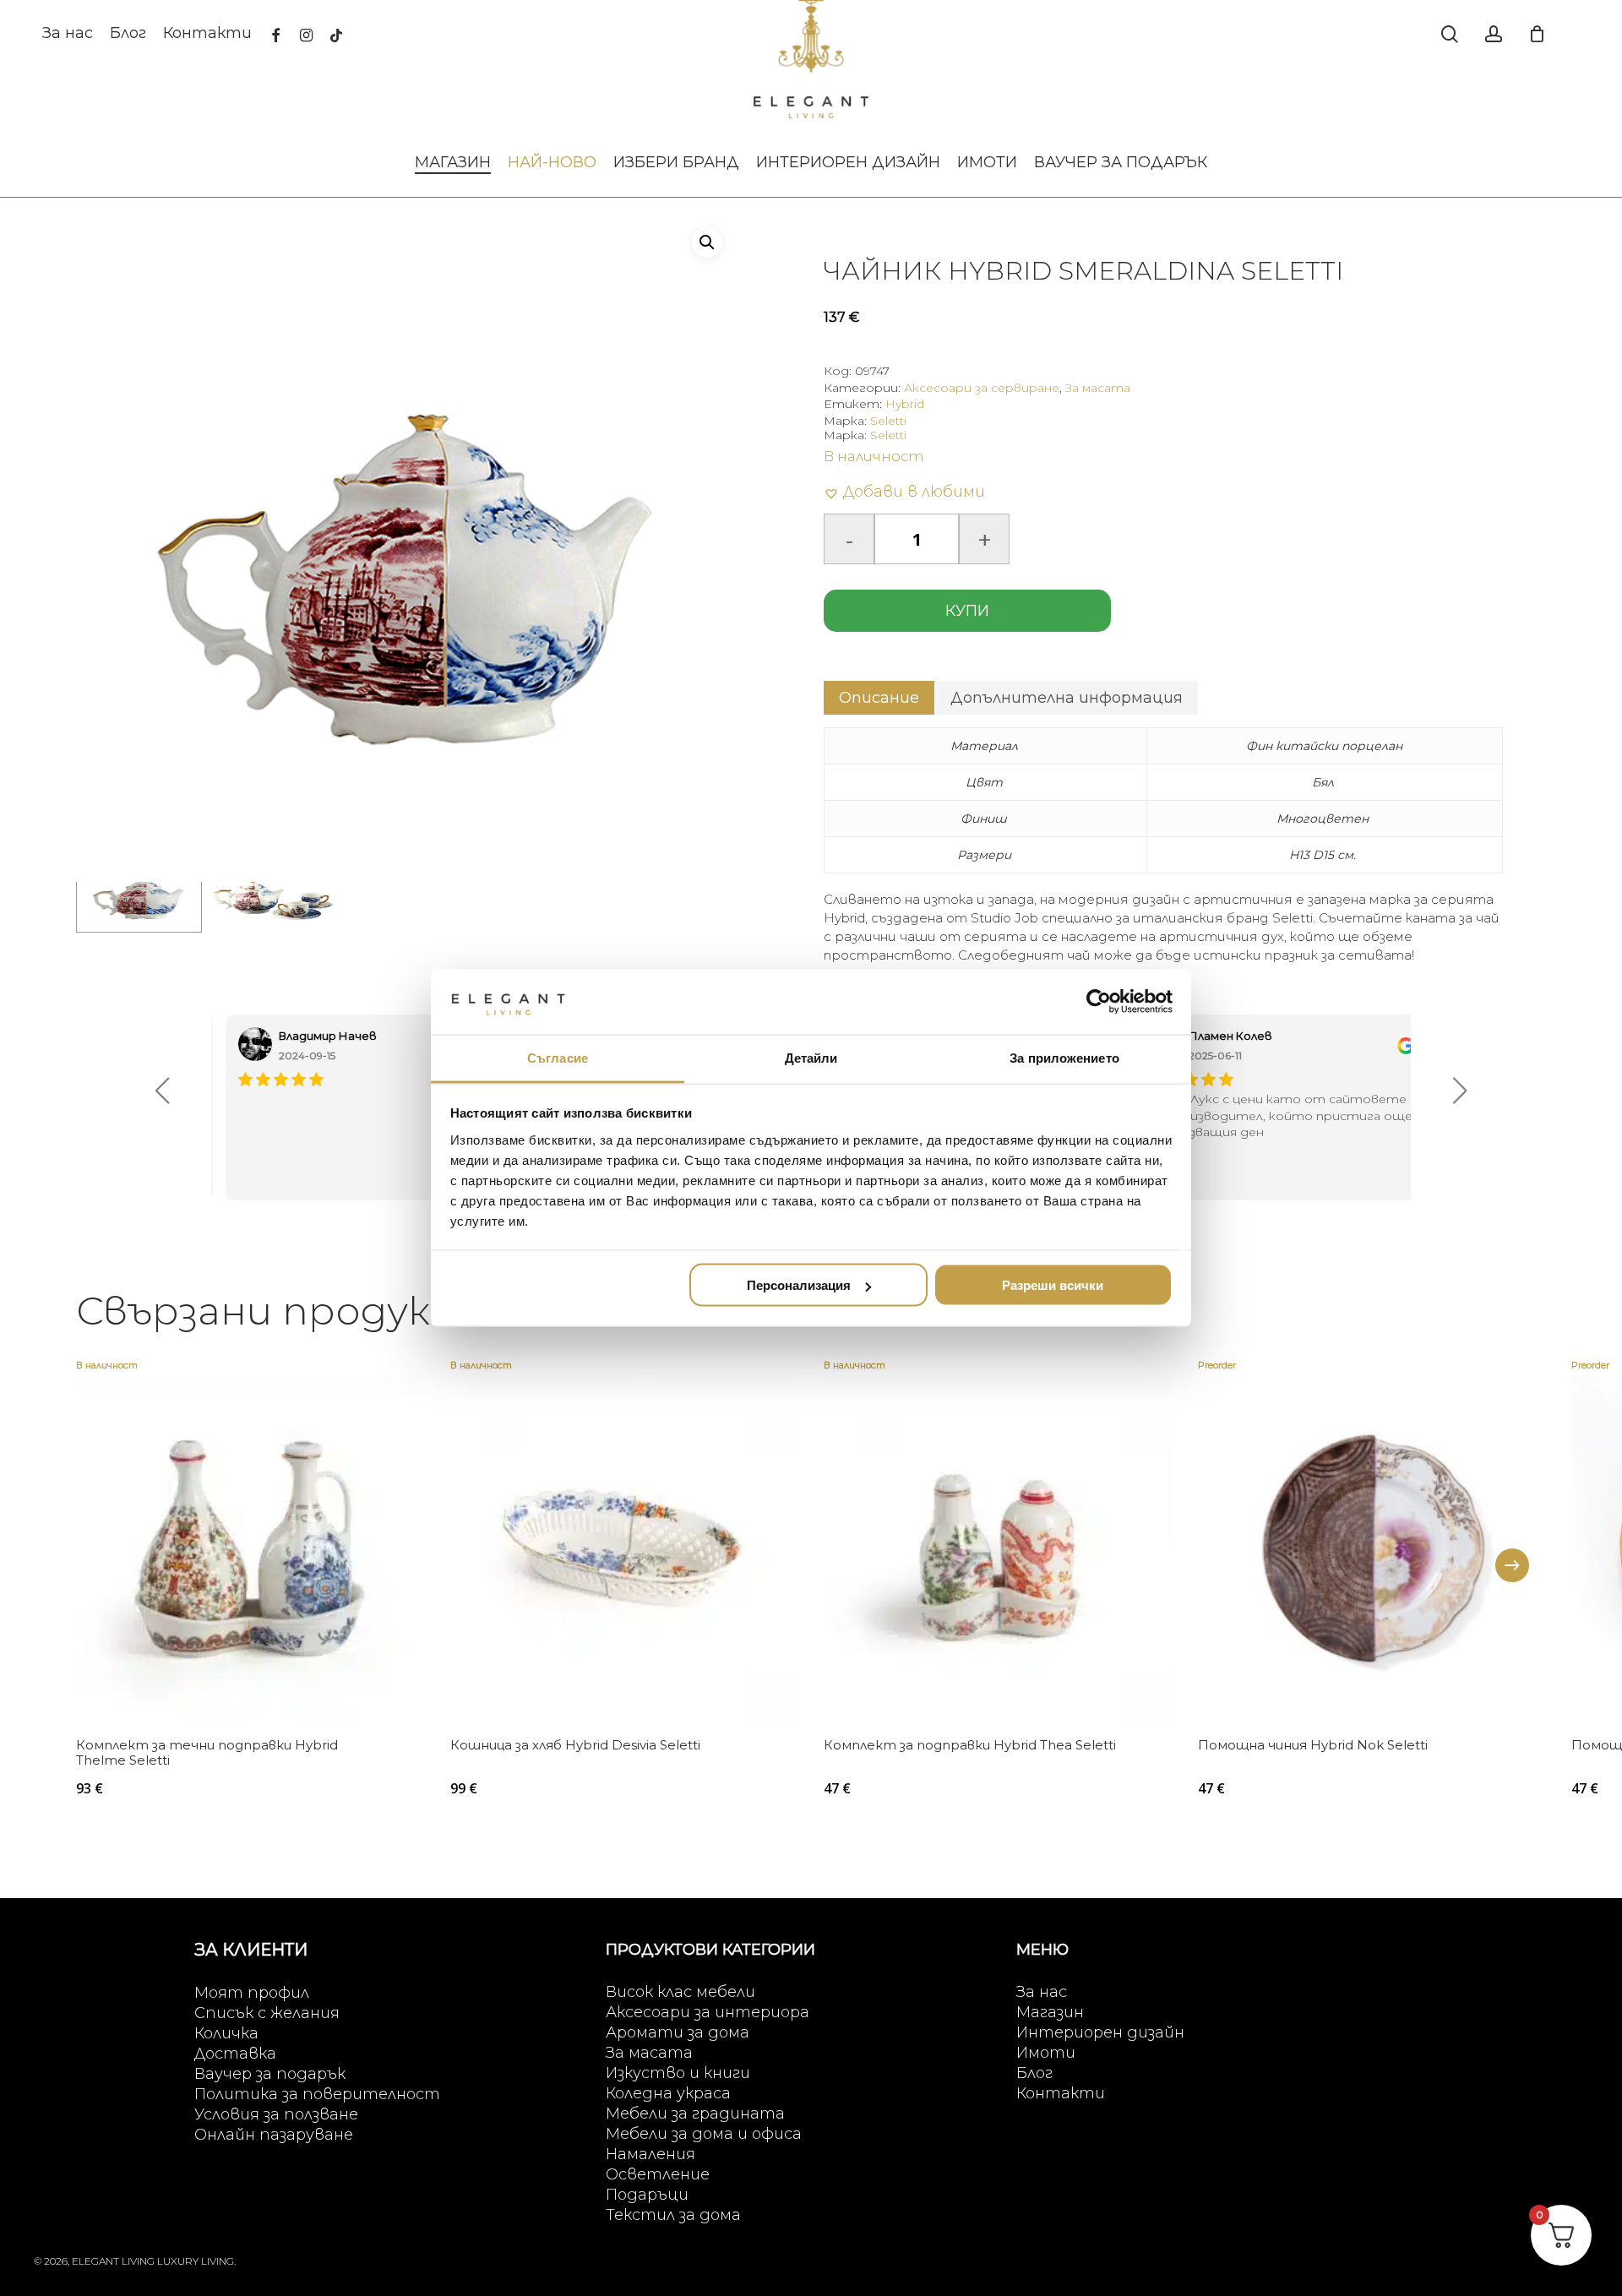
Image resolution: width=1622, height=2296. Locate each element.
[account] (1494, 34)
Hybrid (905, 404)
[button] (707, 242)
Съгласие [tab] (558, 1057)
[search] (1450, 34)
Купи (967, 611)
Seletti (888, 421)
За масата (1098, 388)
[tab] (879, 698)
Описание (879, 698)
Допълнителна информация (1067, 698)
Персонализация (799, 1285)
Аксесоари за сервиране (982, 388)
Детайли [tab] (811, 1057)
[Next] (1512, 1565)
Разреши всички (1053, 1285)
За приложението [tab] (1064, 1057)
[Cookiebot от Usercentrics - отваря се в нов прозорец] (1099, 1002)
